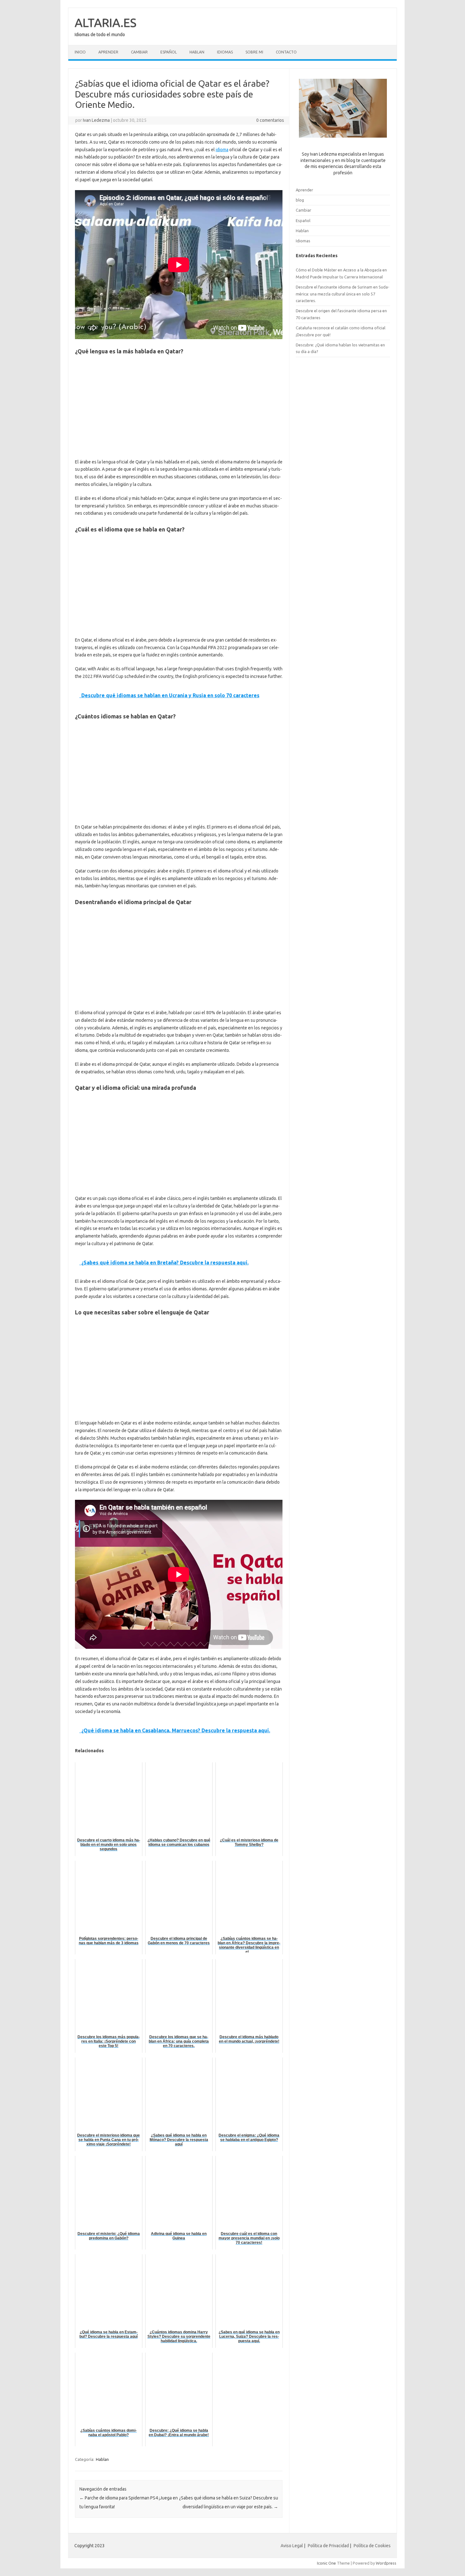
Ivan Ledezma (96, 120)
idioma (222, 150)
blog (300, 200)
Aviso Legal (292, 2546)
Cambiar (139, 52)
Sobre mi (254, 52)
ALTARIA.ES (105, 22)
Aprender (108, 52)
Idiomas (225, 52)
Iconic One (326, 2563)
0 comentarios (270, 120)
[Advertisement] (179, 408)
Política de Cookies (372, 2546)
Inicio (80, 52)
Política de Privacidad (328, 2546)
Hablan (197, 52)
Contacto (286, 52)
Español (169, 52)
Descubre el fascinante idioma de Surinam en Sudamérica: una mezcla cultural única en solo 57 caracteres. (343, 294)
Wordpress (386, 2563)
